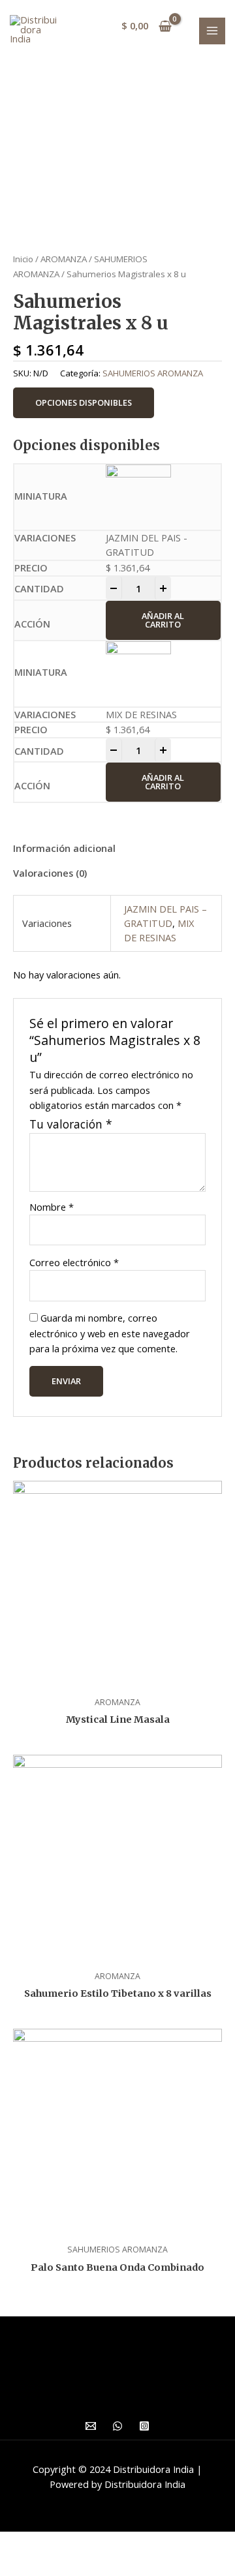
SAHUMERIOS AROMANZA (153, 373)
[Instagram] (144, 2426)
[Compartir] (69, 2543)
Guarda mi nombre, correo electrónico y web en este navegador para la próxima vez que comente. (110, 1333)
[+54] (117, 2426)
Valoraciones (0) (50, 873)
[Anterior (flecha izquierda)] (22, 2565)
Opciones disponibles (84, 402)
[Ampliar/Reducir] (163, 2543)
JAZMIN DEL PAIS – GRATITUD (165, 916)
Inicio (23, 259)
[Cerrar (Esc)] (22, 2543)
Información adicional (64, 848)
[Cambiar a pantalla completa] (116, 2543)
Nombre (52, 1207)
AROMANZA (64, 259)
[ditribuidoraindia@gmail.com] (91, 2426)
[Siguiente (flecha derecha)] (69, 2565)
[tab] (117, 849)
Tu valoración (71, 1124)
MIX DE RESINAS (159, 930)
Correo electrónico (74, 1262)
